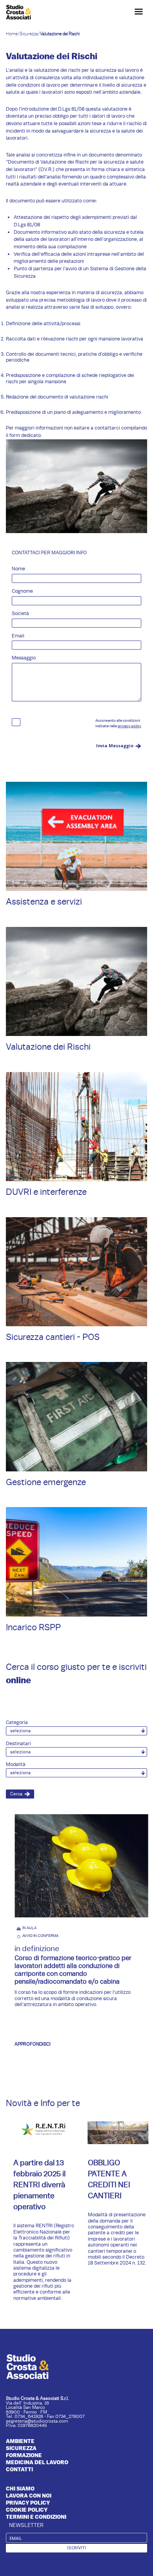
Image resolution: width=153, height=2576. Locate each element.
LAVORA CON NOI (29, 2496)
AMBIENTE (20, 2441)
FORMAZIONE (24, 2455)
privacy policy (129, 726)
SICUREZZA (21, 2448)
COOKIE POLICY (27, 2510)
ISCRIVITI (76, 2548)
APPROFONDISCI (28, 2044)
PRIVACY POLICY (28, 2503)
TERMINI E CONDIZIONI (36, 2517)
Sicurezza (29, 34)
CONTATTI (19, 2469)
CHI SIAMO (20, 2489)
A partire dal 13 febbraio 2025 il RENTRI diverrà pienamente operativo (36, 2185)
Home (12, 34)
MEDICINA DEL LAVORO (37, 2462)
